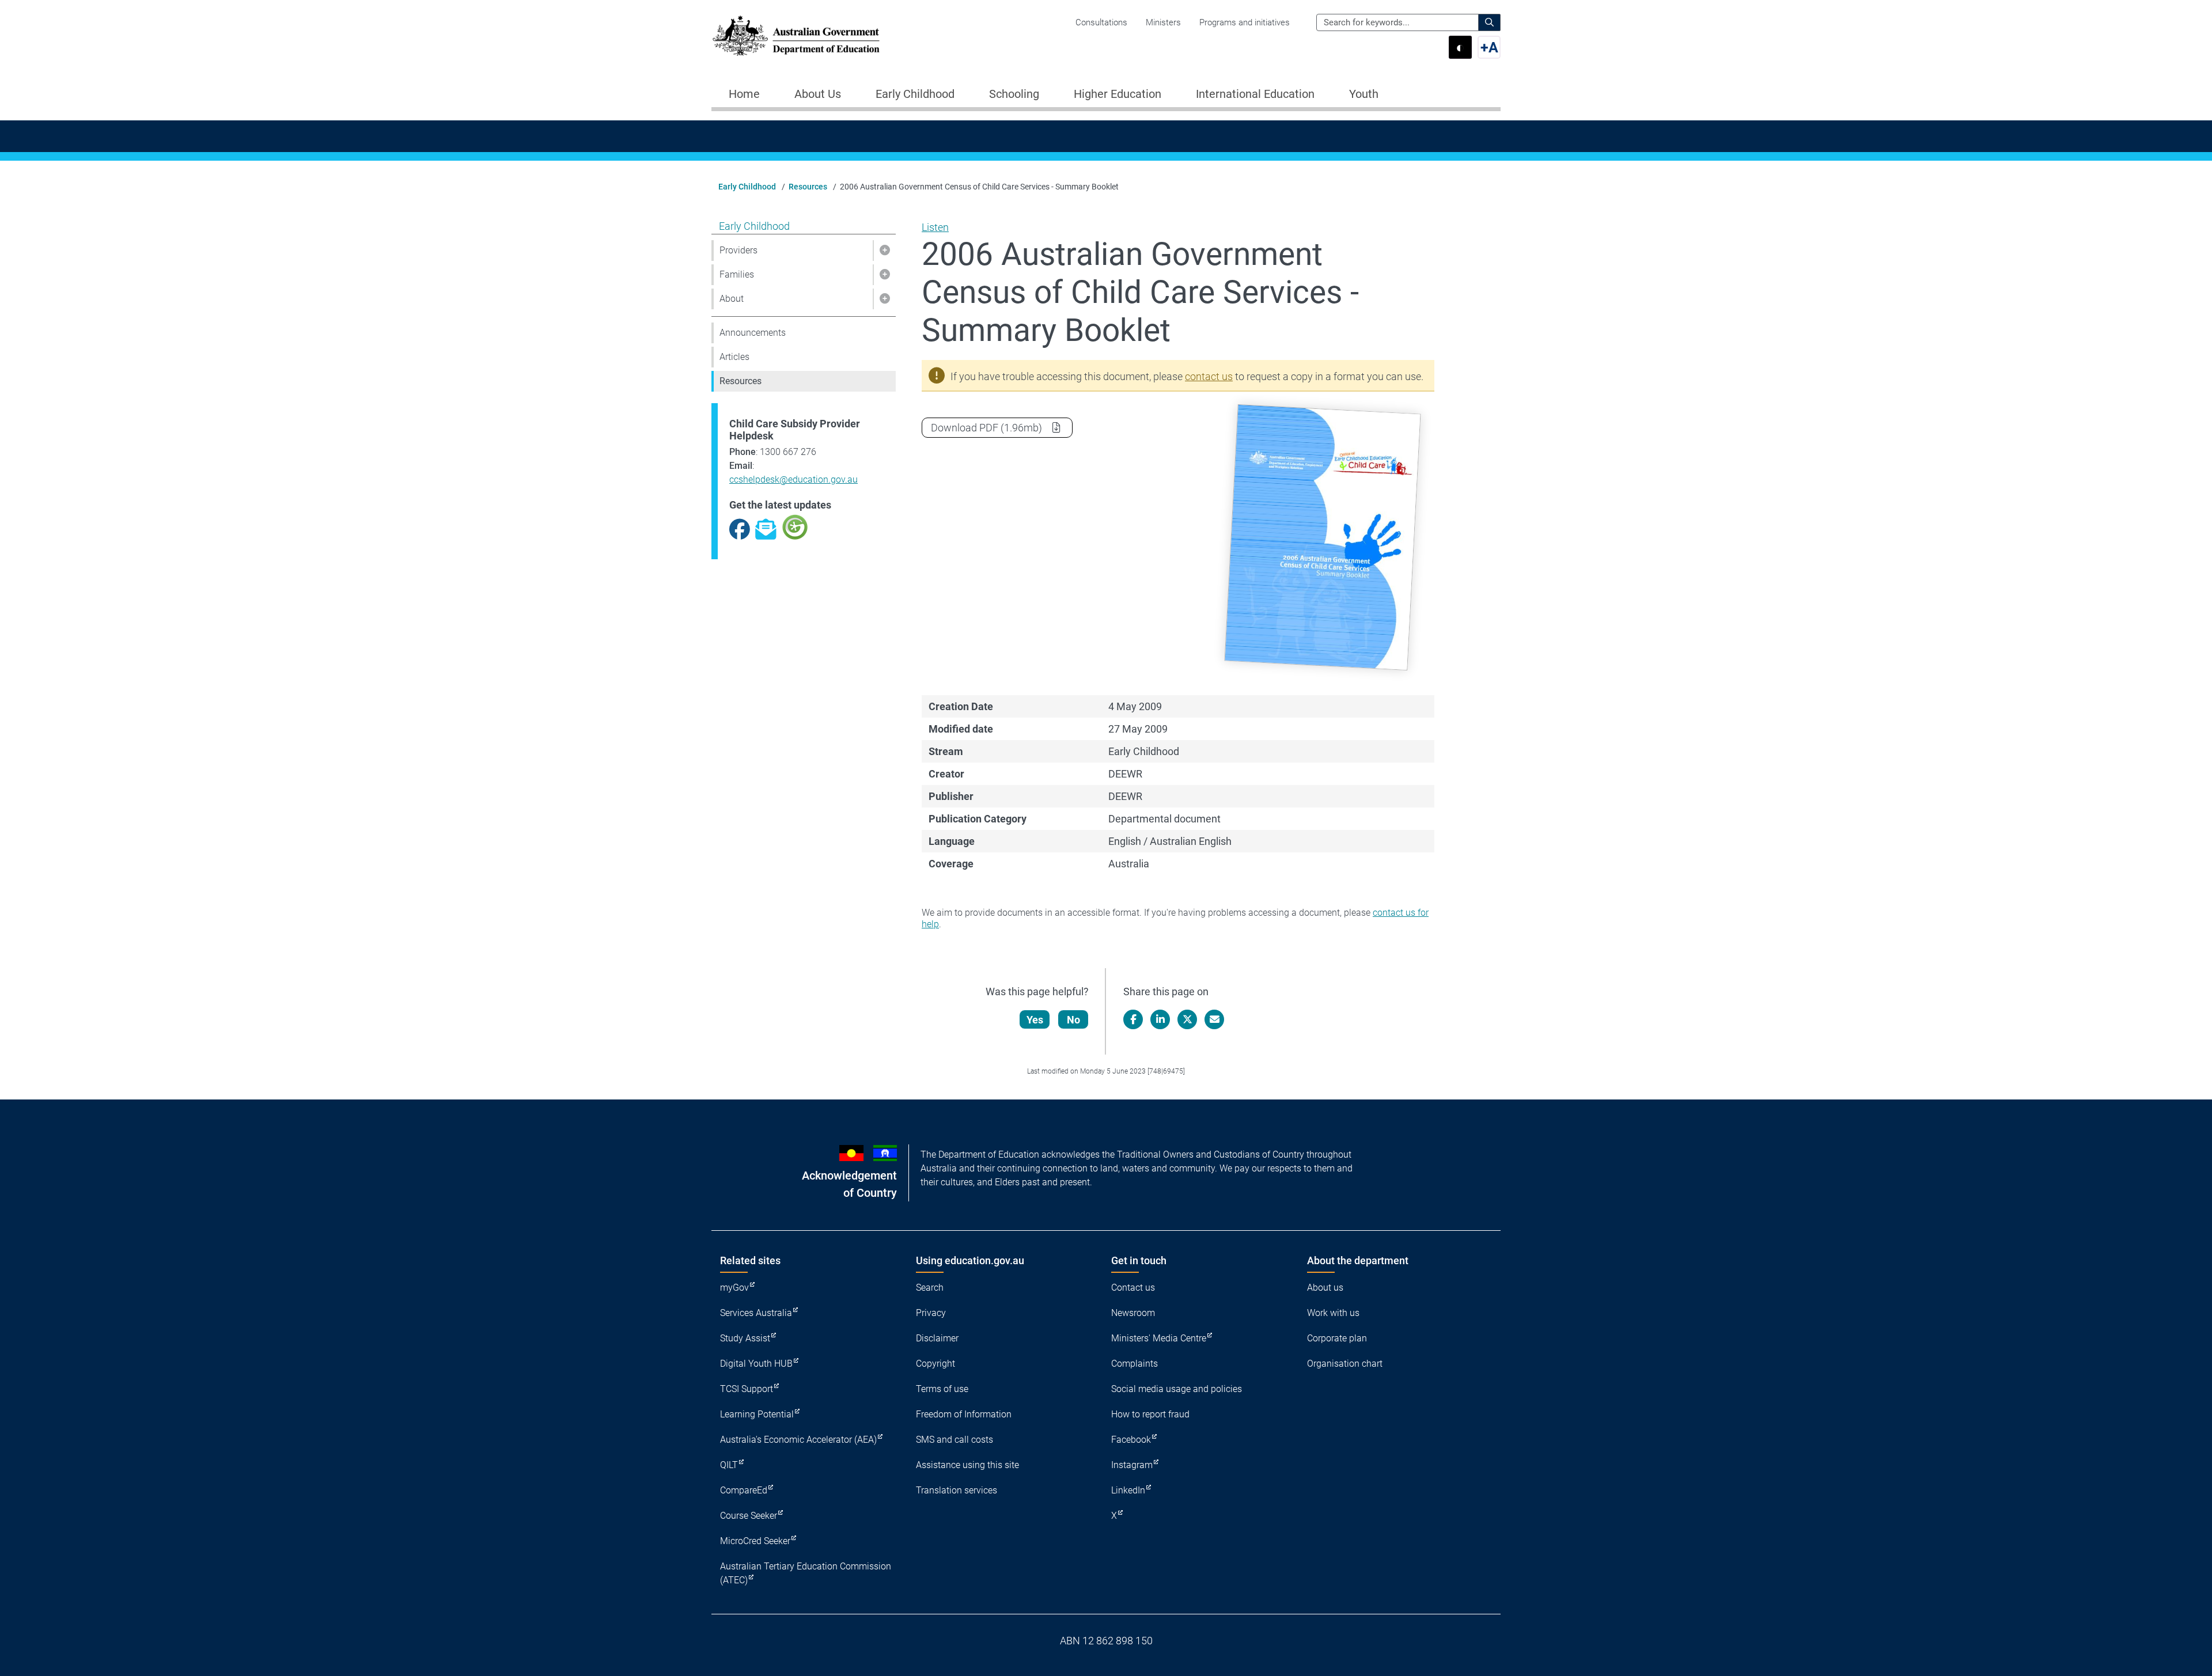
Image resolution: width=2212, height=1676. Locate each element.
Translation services (957, 1490)
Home (744, 94)
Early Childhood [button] (915, 94)
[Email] (1214, 1019)
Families (737, 274)
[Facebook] (1133, 1019)
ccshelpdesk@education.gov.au (793, 479)
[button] (884, 251)
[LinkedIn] (1160, 1019)
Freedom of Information (964, 1414)
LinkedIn (1128, 1490)
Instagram (1132, 1465)
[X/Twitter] (1187, 1019)
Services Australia (756, 1313)
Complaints (1135, 1364)
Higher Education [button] (1118, 94)
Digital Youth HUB (756, 1364)
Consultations (1101, 22)
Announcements (753, 333)
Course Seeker (749, 1516)
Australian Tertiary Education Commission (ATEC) (806, 1573)
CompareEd (744, 1490)
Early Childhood (747, 187)
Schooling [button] (1014, 94)
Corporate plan (1337, 1338)
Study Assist (745, 1338)
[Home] (796, 36)
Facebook (1131, 1440)
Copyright (935, 1364)
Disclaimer (937, 1338)
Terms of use (942, 1389)
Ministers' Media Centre (1159, 1338)
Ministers (1163, 22)
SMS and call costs (955, 1440)
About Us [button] (818, 94)
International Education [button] (1255, 94)
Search (930, 1288)
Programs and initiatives (1245, 22)
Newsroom (1133, 1313)
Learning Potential (757, 1414)
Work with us (1333, 1313)
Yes (1035, 1020)
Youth (1364, 94)
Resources (808, 187)
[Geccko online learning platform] (795, 526)
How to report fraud (1150, 1414)
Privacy (931, 1313)
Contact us (1133, 1288)
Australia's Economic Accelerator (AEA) (798, 1440)
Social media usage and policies (1177, 1389)
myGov (734, 1288)
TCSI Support (747, 1389)
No (1073, 1020)
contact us (1209, 376)
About (732, 299)
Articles (734, 357)
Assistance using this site (967, 1465)
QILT (729, 1465)
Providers (738, 250)
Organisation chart (1345, 1364)
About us (1325, 1288)
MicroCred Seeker (755, 1541)
